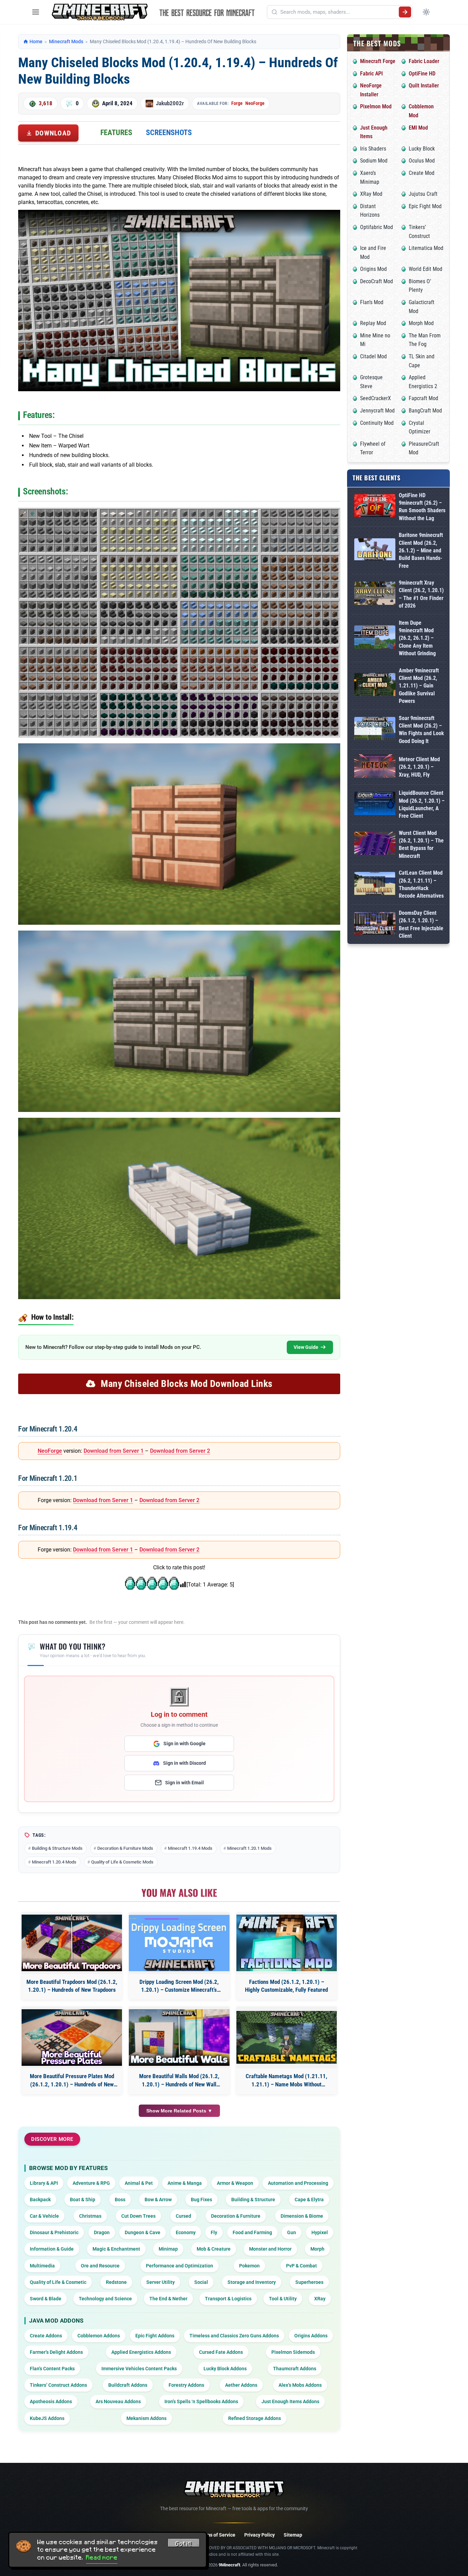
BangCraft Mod (425, 411)
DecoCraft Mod (377, 281)
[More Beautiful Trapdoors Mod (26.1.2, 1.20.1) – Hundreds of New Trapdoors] (72, 1943)
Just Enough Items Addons (290, 2401)
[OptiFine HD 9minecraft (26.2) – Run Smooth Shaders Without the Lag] (375, 507)
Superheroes (309, 2282)
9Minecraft (229, 2565)
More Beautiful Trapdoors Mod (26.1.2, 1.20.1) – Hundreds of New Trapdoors (72, 1986)
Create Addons (46, 2336)
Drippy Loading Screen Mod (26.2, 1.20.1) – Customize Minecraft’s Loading (179, 1986)
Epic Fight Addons (155, 2336)
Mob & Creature (214, 2249)
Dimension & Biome (302, 2216)
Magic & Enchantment (116, 2249)
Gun (292, 2232)
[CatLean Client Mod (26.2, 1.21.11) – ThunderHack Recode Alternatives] (375, 885)
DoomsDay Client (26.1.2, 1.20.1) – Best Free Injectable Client (421, 924)
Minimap (168, 2249)
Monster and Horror (270, 2249)
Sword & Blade (46, 2299)
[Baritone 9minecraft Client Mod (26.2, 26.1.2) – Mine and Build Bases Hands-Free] (375, 550)
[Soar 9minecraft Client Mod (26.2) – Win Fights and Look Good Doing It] (375, 730)
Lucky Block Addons (225, 2369)
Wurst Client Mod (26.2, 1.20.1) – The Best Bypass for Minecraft (421, 844)
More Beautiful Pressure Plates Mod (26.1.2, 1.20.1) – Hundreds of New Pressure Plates (72, 2081)
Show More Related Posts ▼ (179, 2111)
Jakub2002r (170, 103)
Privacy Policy (260, 2535)
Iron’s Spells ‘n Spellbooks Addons (201, 2401)
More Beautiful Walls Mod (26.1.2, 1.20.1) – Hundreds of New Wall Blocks (179, 2081)
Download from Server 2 (180, 1451)
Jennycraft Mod (377, 411)
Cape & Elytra (309, 2200)
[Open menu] (36, 12)
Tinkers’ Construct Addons (58, 2385)
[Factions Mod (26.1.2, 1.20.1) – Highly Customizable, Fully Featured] (287, 1943)
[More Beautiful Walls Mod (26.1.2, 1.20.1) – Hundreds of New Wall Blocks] (179, 2038)
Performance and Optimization (180, 2266)
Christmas (90, 2216)
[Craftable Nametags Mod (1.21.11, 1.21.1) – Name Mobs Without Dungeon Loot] (287, 2037)
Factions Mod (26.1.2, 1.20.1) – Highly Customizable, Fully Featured (286, 1986)
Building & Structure (253, 2200)
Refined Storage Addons (255, 2418)
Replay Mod (373, 323)
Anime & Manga (185, 2183)
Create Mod (422, 173)
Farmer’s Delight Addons (56, 2352)
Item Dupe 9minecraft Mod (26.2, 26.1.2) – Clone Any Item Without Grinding (417, 638)
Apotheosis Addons (51, 2401)
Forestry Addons (186, 2385)
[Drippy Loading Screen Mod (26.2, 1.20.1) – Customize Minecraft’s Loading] (179, 1943)
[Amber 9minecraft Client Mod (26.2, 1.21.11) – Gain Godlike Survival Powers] (375, 686)
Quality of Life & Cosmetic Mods (122, 1862)
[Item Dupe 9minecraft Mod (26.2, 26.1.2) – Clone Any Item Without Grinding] (375, 638)
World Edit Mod (426, 269)
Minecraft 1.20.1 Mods (249, 1848)
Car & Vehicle (44, 2216)
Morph (317, 2249)
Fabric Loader (424, 61)
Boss (120, 2200)
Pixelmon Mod (376, 106)
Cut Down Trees (138, 2216)
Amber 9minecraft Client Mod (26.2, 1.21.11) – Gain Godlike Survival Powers (419, 686)
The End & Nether (168, 2299)
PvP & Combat (301, 2266)
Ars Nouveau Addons (118, 2401)
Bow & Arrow (158, 2200)
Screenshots (169, 133)
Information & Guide (52, 2249)
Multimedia (42, 2266)
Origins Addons (311, 2336)
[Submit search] (405, 12)
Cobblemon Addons (99, 2336)
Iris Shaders (373, 149)
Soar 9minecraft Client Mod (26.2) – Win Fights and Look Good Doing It (421, 730)
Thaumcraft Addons (295, 2369)
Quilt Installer (424, 86)
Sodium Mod (374, 161)
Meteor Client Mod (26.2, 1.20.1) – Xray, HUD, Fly (419, 767)
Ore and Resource (100, 2266)
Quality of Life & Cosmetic (58, 2282)
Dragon (102, 2232)
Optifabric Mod (377, 227)
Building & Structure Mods (57, 1848)
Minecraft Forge (378, 61)
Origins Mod (373, 269)
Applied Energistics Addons (141, 2352)
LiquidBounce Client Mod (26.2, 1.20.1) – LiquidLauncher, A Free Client (422, 804)
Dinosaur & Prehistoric (54, 2232)
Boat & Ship (83, 2200)
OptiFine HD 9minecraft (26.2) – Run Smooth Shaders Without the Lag (422, 507)
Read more (102, 2557)
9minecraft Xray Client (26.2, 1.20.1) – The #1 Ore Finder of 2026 (421, 594)
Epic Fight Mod (425, 206)
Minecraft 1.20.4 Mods (54, 1862)
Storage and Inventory (252, 2282)
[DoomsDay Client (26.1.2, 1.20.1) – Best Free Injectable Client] (375, 925)
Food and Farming (252, 2232)
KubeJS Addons (47, 2418)
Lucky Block (422, 149)
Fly (214, 2232)
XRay (320, 2299)
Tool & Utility (283, 2299)
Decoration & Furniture (236, 2216)
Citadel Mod (373, 356)
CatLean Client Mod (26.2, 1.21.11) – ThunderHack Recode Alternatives (421, 884)
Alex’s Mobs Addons (300, 2385)
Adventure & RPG (91, 2183)
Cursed (183, 2216)
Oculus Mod (422, 161)
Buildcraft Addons (128, 2385)
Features (116, 133)
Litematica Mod (426, 248)
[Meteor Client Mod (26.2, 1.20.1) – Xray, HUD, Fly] (375, 767)
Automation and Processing (298, 2183)
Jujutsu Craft (423, 194)
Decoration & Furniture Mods (125, 1848)
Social (201, 2282)
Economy (186, 2232)
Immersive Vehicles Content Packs (139, 2369)
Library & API (44, 2183)
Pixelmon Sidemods (293, 2352)
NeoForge (255, 103)
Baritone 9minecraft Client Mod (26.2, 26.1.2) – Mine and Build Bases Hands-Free (421, 550)
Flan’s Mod (372, 302)
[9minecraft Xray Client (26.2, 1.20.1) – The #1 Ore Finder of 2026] (375, 594)
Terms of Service (217, 2535)
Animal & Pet (139, 2183)
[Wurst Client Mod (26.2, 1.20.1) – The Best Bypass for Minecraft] (375, 845)
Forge (237, 103)
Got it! (184, 2544)
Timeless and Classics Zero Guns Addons (234, 2336)
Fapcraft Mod (423, 398)
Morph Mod (421, 323)
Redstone (116, 2282)
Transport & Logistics (228, 2299)
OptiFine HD (422, 74)
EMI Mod (418, 128)
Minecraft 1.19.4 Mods (190, 1848)
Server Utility (161, 2282)
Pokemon (249, 2266)
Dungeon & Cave (143, 2232)
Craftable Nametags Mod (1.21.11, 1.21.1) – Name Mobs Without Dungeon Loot (286, 2081)
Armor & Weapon (235, 2183)
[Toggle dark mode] (426, 12)
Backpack (40, 2200)
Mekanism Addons (146, 2418)
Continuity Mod (377, 423)
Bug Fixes (201, 2200)
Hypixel (320, 2232)
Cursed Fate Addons (221, 2352)
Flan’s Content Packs (52, 2369)
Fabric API (371, 74)
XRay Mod (371, 194)
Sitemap (293, 2535)
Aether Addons (241, 2385)
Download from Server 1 (114, 1451)
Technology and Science (105, 2299)
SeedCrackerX (375, 398)
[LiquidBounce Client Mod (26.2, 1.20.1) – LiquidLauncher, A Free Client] (375, 805)
